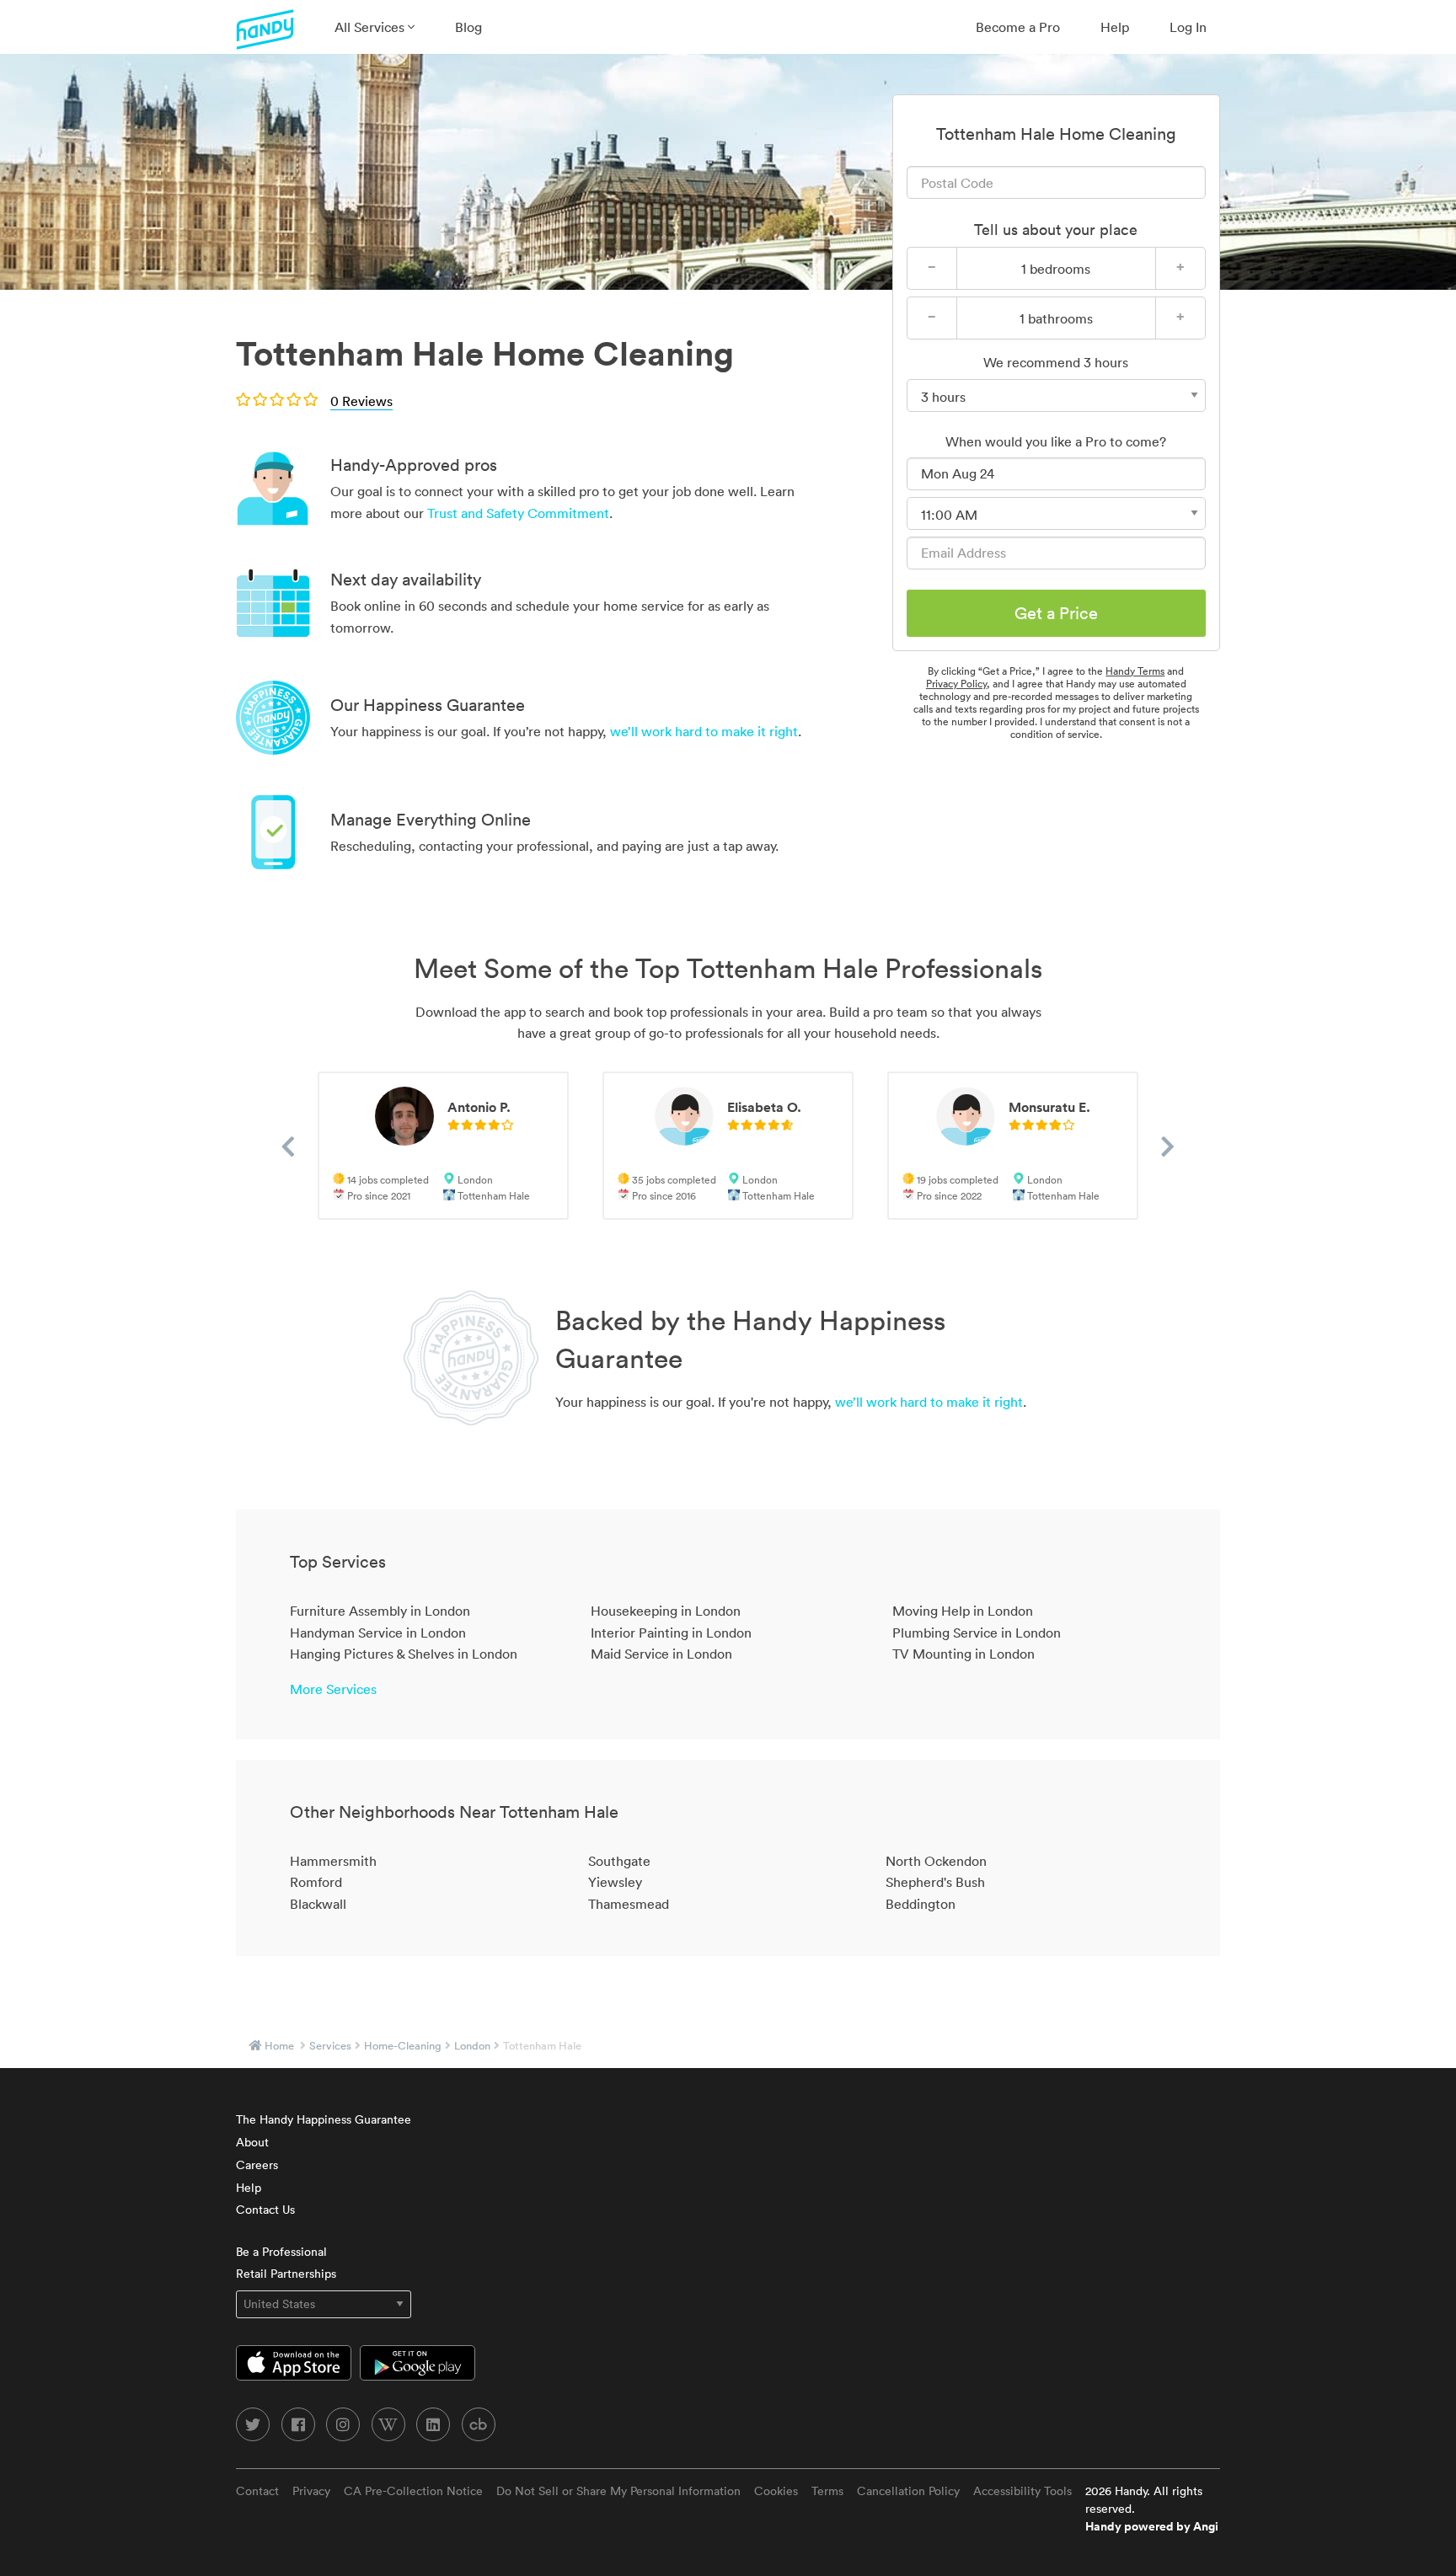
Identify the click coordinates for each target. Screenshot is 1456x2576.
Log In (1188, 27)
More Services (333, 1689)
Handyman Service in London (378, 1633)
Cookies (776, 2491)
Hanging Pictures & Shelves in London (404, 1654)
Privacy (311, 2491)
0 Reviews (361, 401)
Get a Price (1056, 613)
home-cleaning (403, 2046)
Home (279, 2046)
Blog (468, 27)
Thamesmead (629, 1904)
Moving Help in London (963, 1611)
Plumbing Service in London (977, 1633)
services (330, 2046)
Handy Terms (1135, 671)
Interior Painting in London (671, 1633)
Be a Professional (281, 2252)
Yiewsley (615, 1882)
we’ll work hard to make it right (704, 731)
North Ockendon (936, 1861)
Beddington (921, 1904)
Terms (827, 2491)
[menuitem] (375, 27)
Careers (257, 2165)
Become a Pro (1018, 27)
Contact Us (265, 2210)
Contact (257, 2491)
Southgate (619, 1861)
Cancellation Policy (908, 2491)
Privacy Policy (956, 684)
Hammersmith (333, 1861)
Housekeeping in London (666, 1611)
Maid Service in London (661, 1654)
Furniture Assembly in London (380, 1611)
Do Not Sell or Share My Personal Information (618, 2491)
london (472, 2046)
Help (1115, 27)
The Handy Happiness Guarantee (324, 2119)
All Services (371, 27)
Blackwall (318, 1904)
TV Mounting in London (964, 1654)
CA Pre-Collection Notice (413, 2491)
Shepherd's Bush (935, 1882)
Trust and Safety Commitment (518, 513)
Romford (316, 1882)
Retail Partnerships (286, 2274)
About (252, 2142)
